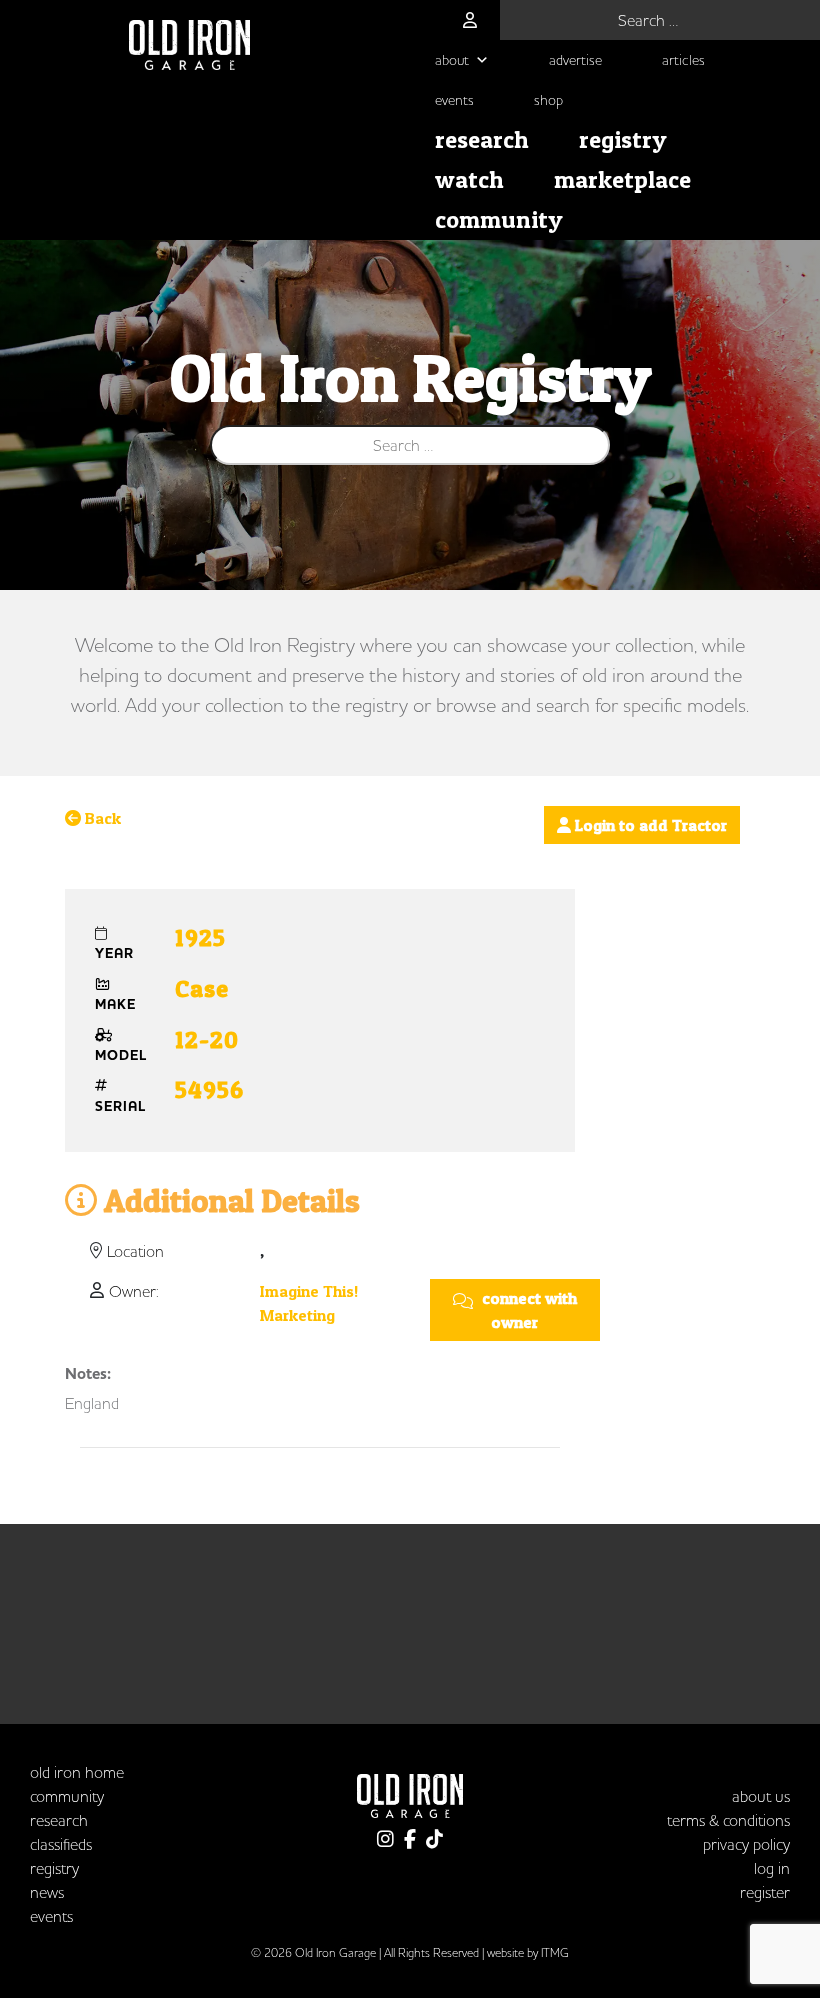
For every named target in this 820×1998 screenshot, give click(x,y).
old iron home (77, 1772)
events (454, 100)
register (765, 1892)
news (47, 1892)
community (499, 219)
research (482, 139)
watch (469, 179)
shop (548, 100)
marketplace (622, 179)
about (452, 60)
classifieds (61, 1844)
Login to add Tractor (649, 825)
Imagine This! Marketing (309, 1303)
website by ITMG (528, 1952)
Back (101, 818)
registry (623, 139)
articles (683, 60)
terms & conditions (728, 1820)
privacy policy (746, 1844)
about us (761, 1796)
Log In (772, 1868)
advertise (575, 60)
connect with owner (527, 1310)
